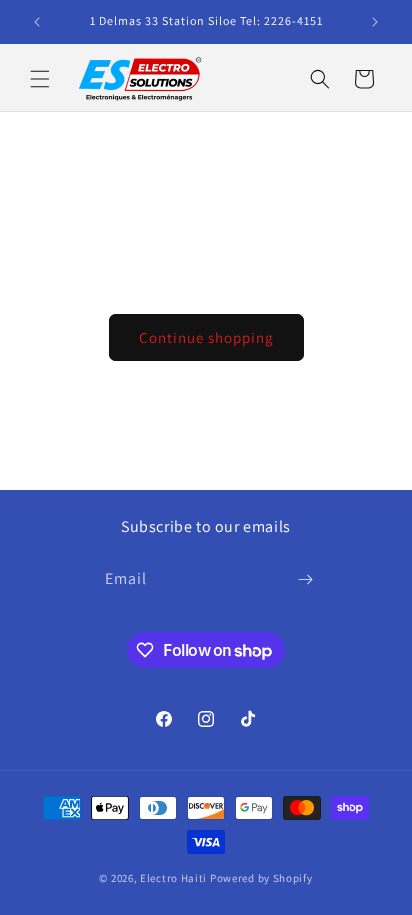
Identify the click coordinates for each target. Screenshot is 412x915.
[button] (40, 79)
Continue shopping (206, 337)
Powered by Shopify (261, 878)
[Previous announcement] (37, 22)
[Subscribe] (306, 579)
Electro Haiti (173, 878)
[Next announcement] (375, 22)
